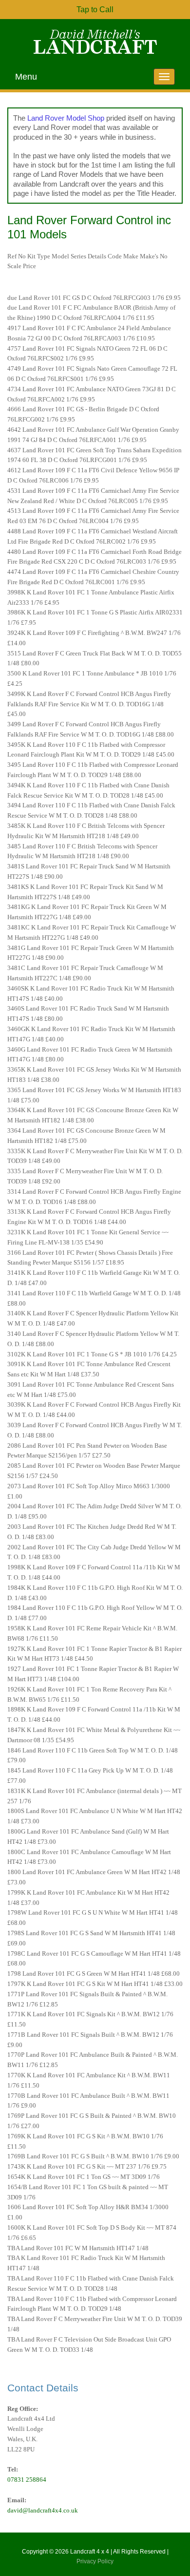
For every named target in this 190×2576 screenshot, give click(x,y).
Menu (26, 77)
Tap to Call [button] (95, 10)
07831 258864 (27, 2480)
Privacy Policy (95, 2561)
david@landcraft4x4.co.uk (43, 2510)
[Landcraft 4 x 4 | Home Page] (95, 42)
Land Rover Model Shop (66, 118)
